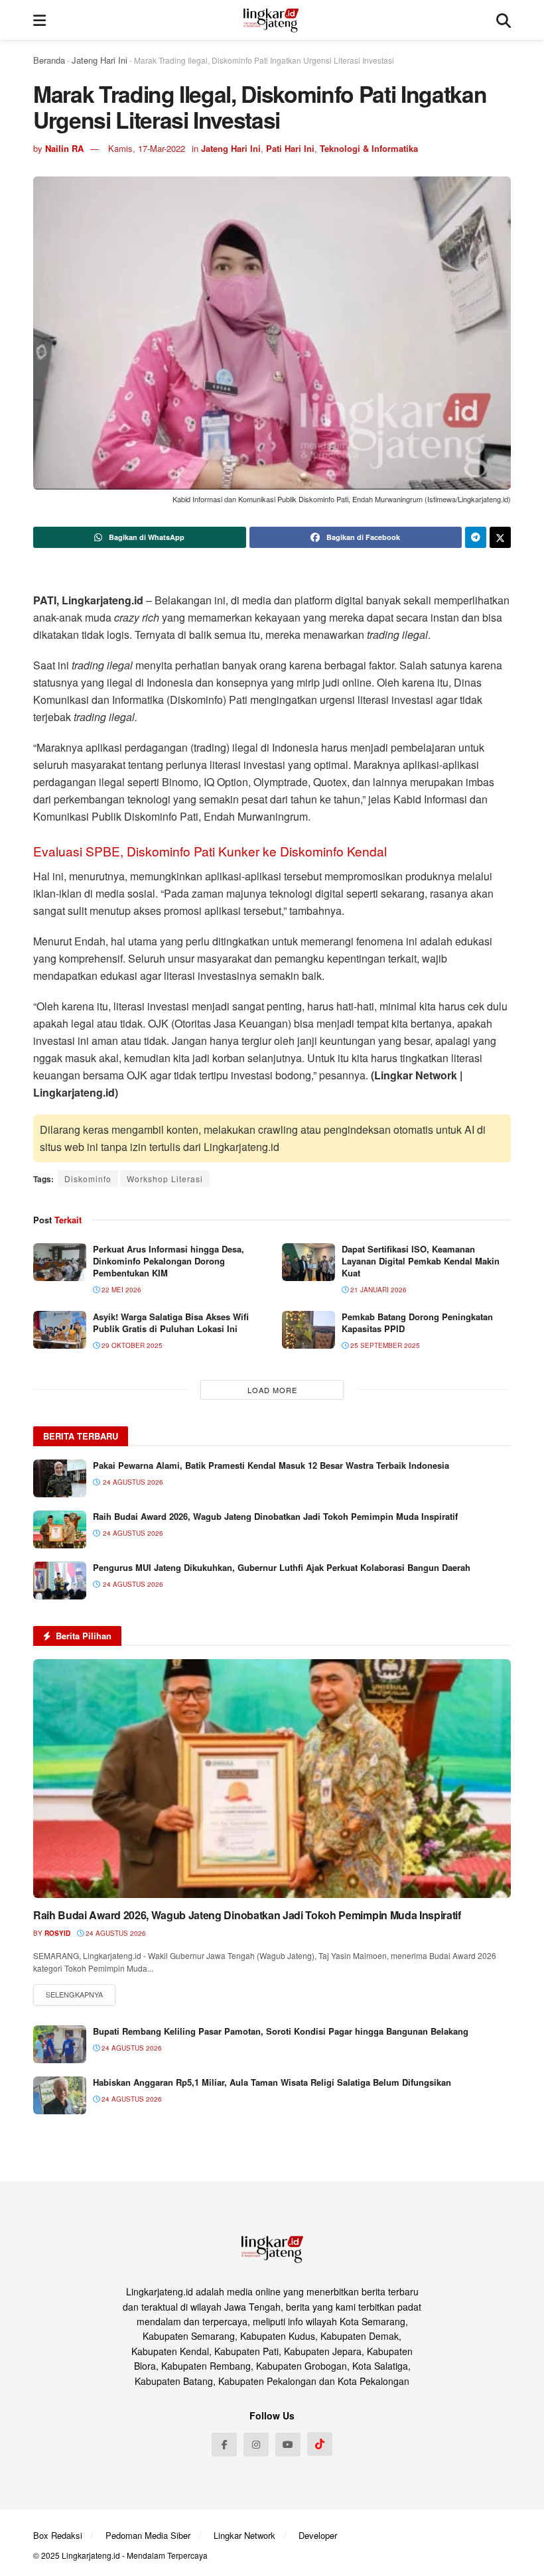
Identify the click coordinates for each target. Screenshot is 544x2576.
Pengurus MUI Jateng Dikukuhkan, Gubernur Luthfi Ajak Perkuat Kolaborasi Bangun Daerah (282, 1567)
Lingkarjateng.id (91, 2555)
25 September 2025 (384, 1345)
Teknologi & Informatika (369, 148)
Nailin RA (64, 148)
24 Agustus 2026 (115, 1933)
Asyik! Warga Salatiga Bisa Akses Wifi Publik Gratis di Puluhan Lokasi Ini (171, 1322)
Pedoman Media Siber (148, 2535)
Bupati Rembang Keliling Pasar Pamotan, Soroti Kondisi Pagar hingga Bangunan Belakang (281, 2031)
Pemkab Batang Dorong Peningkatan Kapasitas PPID (417, 1322)
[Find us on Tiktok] (320, 2444)
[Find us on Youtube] (288, 2445)
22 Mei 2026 (120, 1290)
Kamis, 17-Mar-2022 (147, 148)
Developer (318, 2535)
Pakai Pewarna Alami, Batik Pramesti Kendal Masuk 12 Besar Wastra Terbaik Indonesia (271, 1465)
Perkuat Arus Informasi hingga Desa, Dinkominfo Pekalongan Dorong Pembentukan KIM (169, 1261)
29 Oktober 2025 (131, 1345)
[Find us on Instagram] (256, 2445)
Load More (272, 1390)
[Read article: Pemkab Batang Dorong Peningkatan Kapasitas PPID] (308, 1330)
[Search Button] (504, 20)
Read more (74, 1995)
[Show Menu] (39, 20)
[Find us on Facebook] (224, 2445)
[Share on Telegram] (476, 537)
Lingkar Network (244, 2535)
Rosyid (57, 1933)
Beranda (49, 60)
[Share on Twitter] (500, 537)
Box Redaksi (58, 2535)
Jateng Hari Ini (100, 60)
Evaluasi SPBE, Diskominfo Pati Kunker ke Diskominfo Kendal (210, 851)
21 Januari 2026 (377, 1290)
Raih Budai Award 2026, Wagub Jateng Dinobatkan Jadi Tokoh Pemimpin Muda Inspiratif (275, 1516)
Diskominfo (88, 1179)
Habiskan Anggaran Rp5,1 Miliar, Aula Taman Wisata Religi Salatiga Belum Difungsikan (272, 2082)
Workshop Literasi (165, 1179)
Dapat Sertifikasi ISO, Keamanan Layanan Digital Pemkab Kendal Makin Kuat (421, 1261)
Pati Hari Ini (290, 148)
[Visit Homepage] (271, 20)
